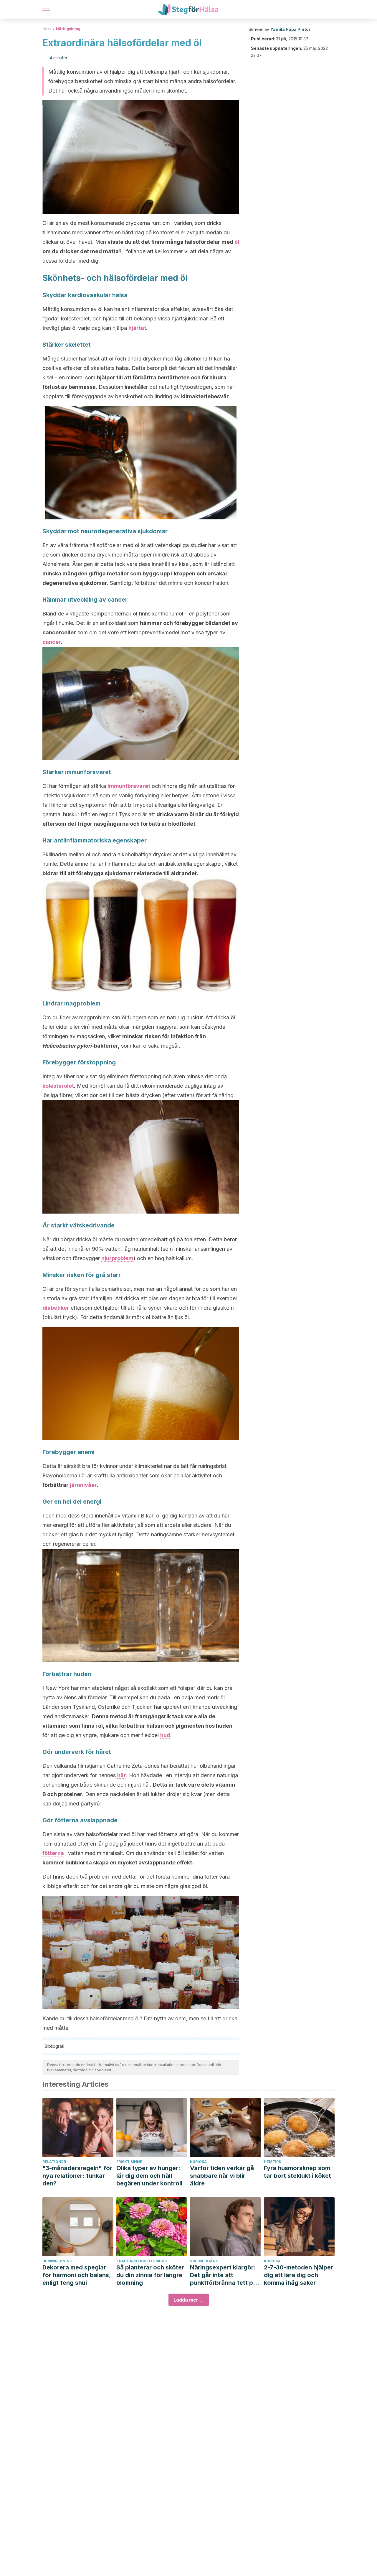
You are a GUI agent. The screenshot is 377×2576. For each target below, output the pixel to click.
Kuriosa (198, 2162)
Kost (47, 29)
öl (237, 242)
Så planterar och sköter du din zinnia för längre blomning (150, 2275)
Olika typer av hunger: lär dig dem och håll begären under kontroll (149, 2176)
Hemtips (272, 2162)
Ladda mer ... (189, 2300)
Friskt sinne (129, 2162)
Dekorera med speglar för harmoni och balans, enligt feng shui (77, 2275)
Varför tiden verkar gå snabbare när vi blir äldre (222, 2176)
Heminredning (57, 2261)
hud (165, 1735)
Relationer (54, 2162)
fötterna (53, 1853)
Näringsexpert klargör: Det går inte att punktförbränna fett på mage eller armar (223, 2275)
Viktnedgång (204, 2261)
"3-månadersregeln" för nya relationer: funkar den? (77, 2176)
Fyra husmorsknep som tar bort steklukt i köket (297, 2172)
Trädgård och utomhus (142, 2261)
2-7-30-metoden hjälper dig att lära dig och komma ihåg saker (299, 2275)
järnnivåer (83, 1485)
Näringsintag (68, 29)
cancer (52, 642)
